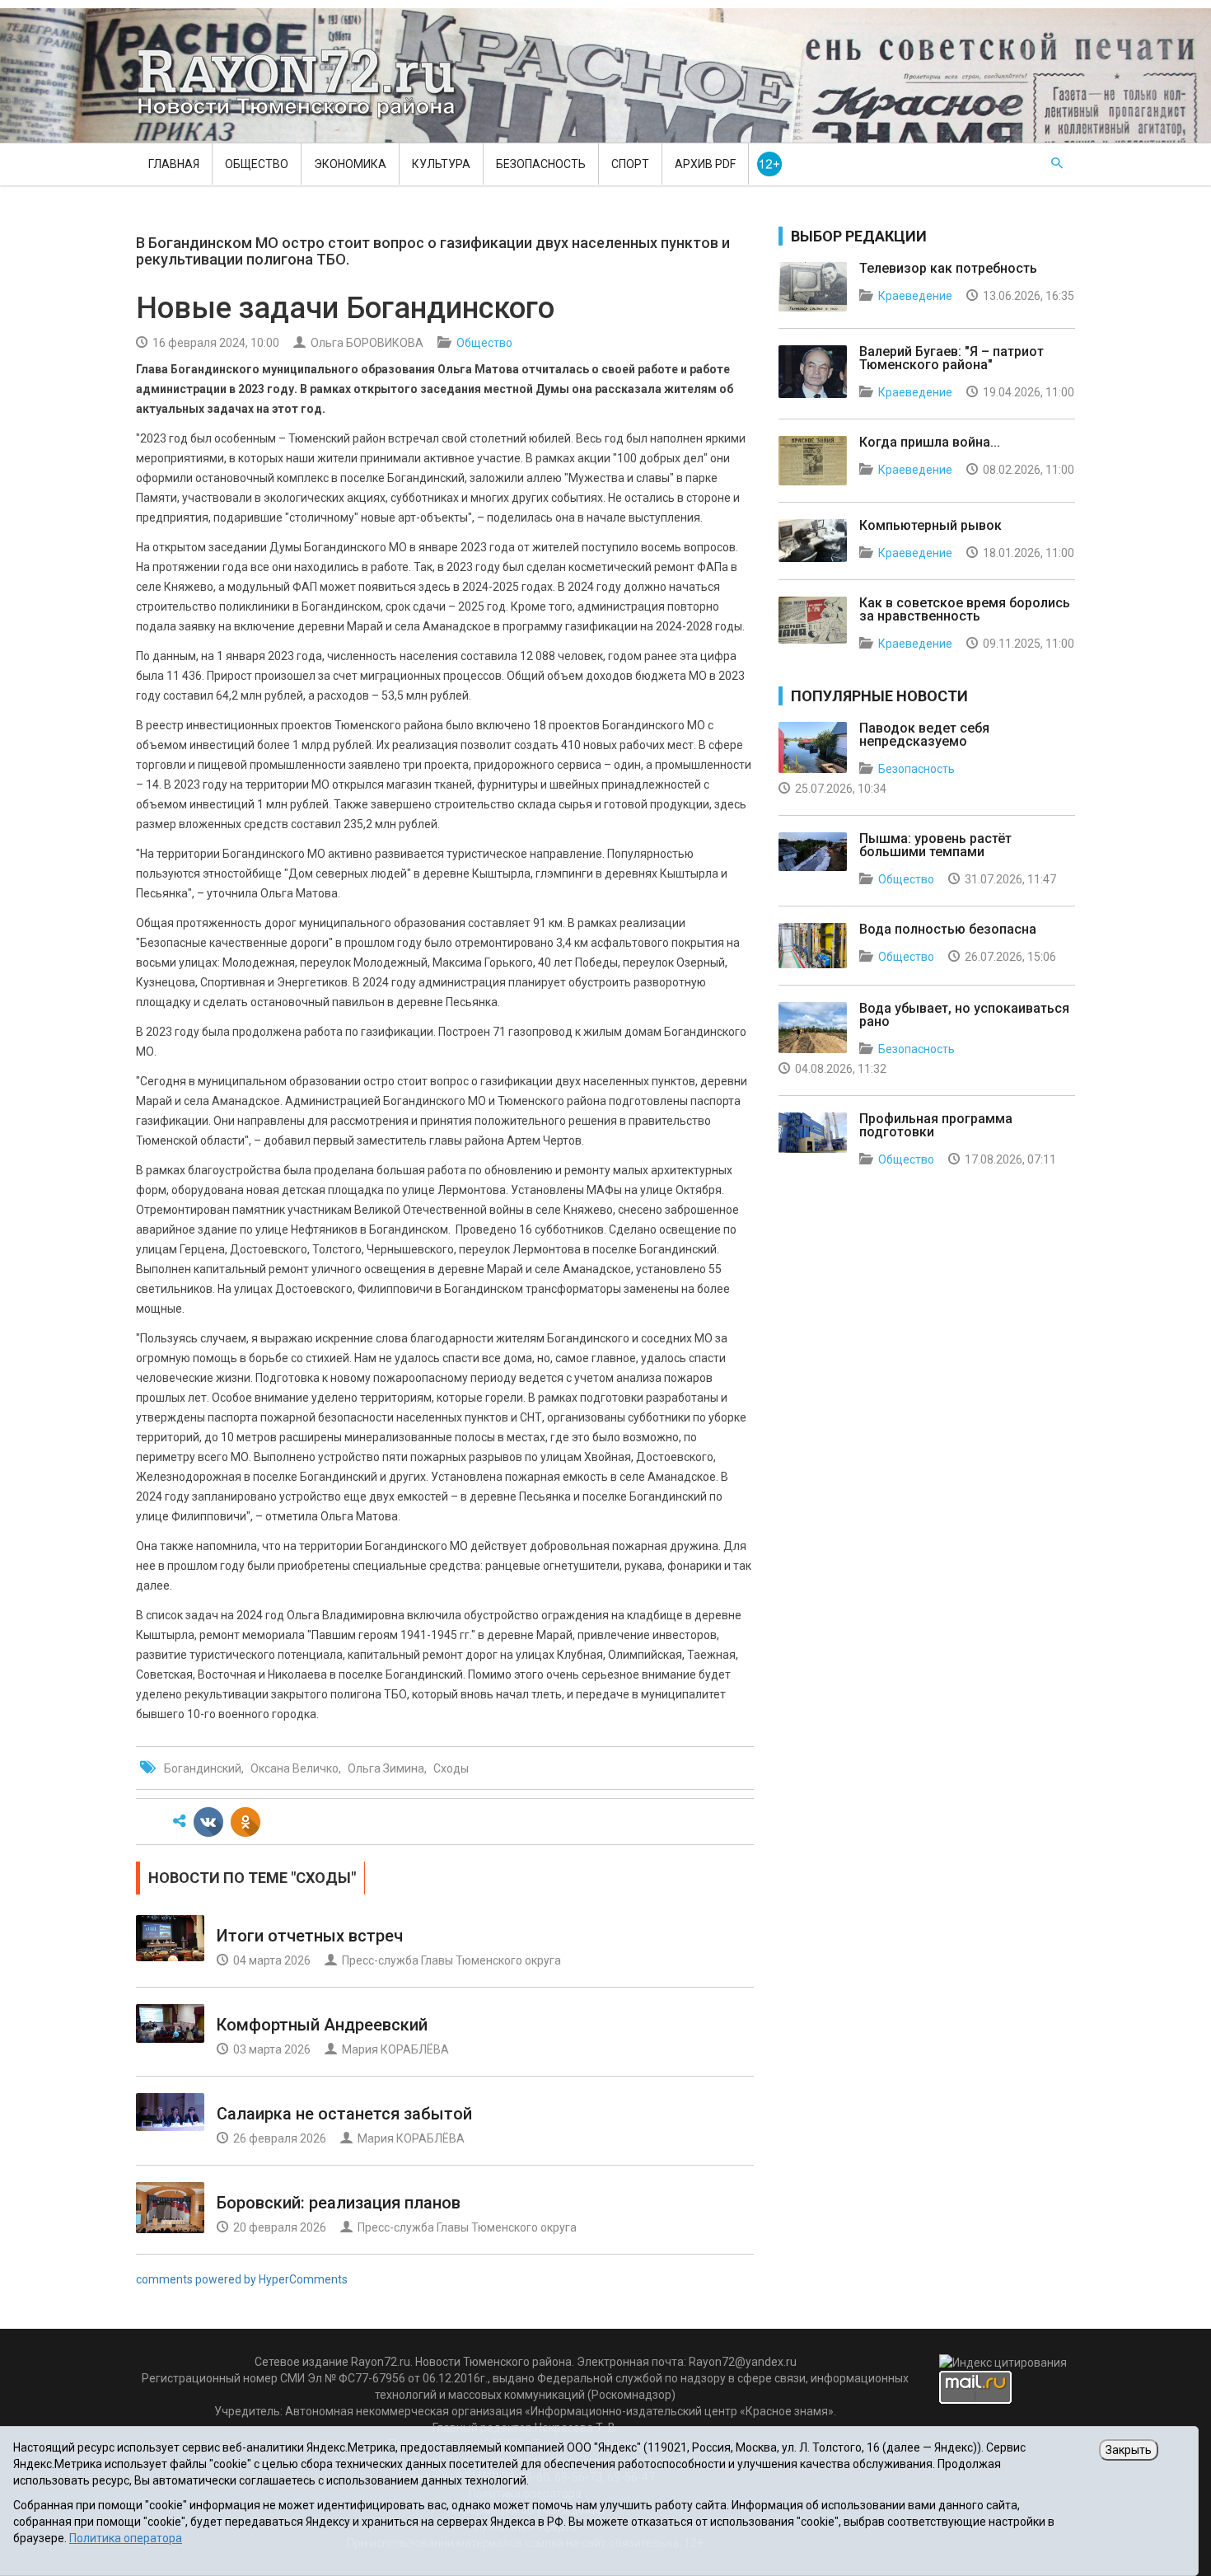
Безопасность (541, 164)
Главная (174, 164)
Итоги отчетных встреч (310, 1936)
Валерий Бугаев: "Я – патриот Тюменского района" (951, 358)
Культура (441, 164)
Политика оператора (126, 2538)
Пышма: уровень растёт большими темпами (935, 845)
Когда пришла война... (930, 442)
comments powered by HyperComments (242, 2279)
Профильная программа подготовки (936, 1125)
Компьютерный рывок (930, 525)
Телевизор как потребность (948, 268)
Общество (257, 164)
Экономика (350, 164)
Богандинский (203, 1768)
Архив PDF (705, 164)
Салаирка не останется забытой (344, 2114)
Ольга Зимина (386, 1768)
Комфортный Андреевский (322, 2025)
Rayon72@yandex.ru (743, 2362)
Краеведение (915, 296)
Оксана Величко (295, 1768)
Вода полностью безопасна (948, 929)
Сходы (451, 1768)
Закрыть (1129, 2450)
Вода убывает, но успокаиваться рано (964, 1015)
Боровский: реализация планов (339, 2203)
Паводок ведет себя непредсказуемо (924, 735)
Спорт (630, 164)
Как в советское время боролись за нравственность (965, 609)
